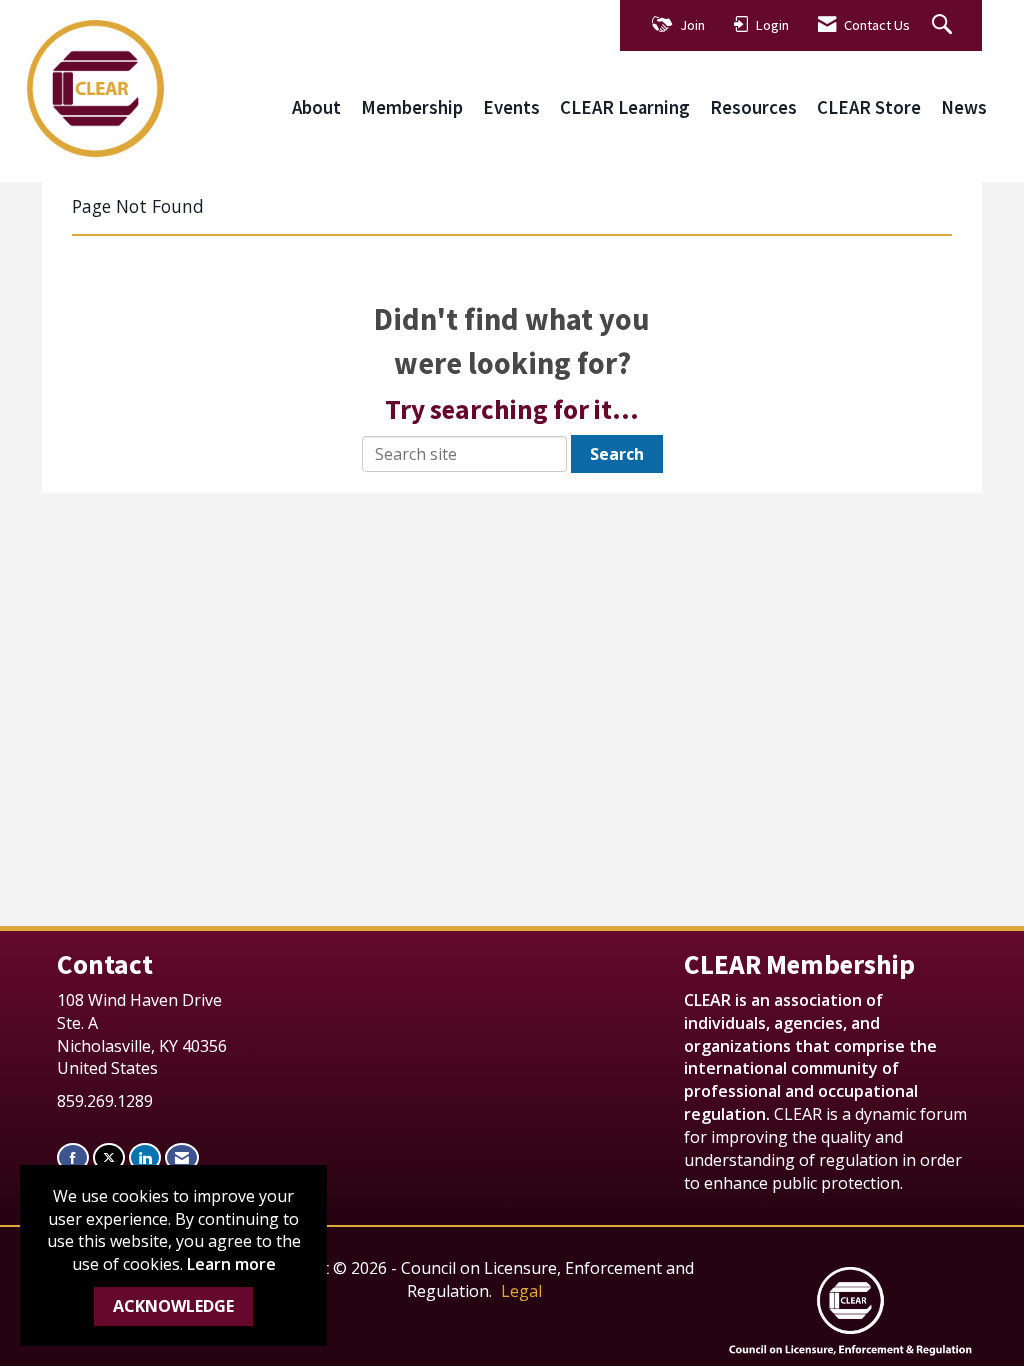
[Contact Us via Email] (182, 1157)
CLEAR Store (869, 107)
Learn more (231, 1264)
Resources (753, 107)
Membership (412, 107)
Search (617, 454)
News (964, 107)
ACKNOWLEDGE (173, 1306)
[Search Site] (944, 25)
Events (511, 107)
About (316, 107)
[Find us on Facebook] (73, 1157)
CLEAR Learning (625, 107)
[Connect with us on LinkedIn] (145, 1157)
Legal (521, 1291)
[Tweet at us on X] (109, 1157)
